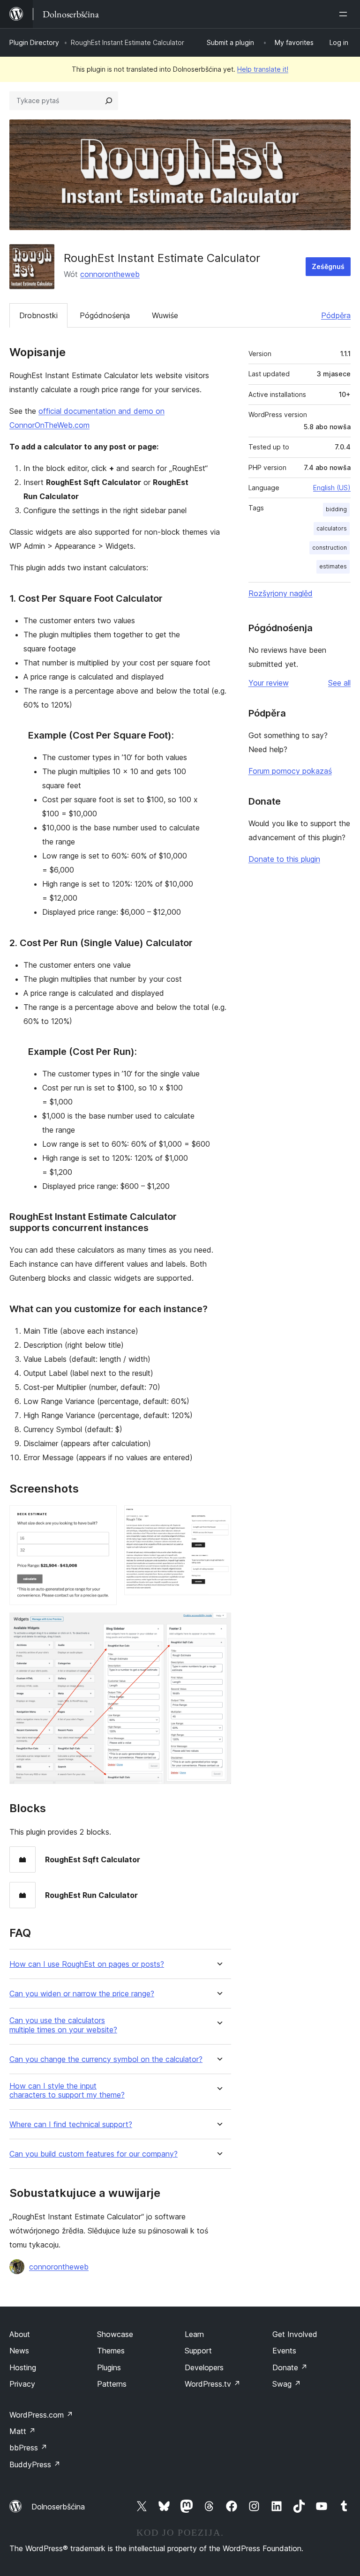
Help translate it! (263, 69)
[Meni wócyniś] (345, 14)
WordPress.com (41, 2415)
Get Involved (295, 2334)
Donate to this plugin (284, 859)
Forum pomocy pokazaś (290, 771)
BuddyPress (35, 2464)
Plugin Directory (34, 42)
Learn (194, 2334)
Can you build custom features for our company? (94, 2154)
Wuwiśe (165, 315)
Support (198, 2351)
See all (339, 683)
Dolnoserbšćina (58, 2507)
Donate (290, 2367)
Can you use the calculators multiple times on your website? (63, 2025)
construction (330, 548)
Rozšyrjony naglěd (281, 593)
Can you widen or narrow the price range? (82, 1994)
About (20, 2334)
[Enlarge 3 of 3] (218, 1625)
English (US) (332, 488)
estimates (333, 566)
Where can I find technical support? (71, 2124)
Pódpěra (336, 315)
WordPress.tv (213, 2384)
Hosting (23, 2367)
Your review (269, 683)
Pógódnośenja (105, 315)
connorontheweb (110, 274)
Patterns (112, 2384)
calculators (332, 528)
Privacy (22, 2384)
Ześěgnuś (328, 266)
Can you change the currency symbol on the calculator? (106, 2059)
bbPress (28, 2448)
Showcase (115, 2334)
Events (284, 2351)
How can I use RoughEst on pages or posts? (87, 1964)
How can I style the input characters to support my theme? (67, 2091)
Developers (204, 2367)
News (19, 2351)
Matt (22, 2431)
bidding (336, 509)
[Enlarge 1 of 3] (104, 1518)
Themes (111, 2351)
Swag (287, 2384)
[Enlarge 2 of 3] (218, 1518)
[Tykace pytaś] (109, 101)
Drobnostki (38, 315)
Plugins (109, 2367)
